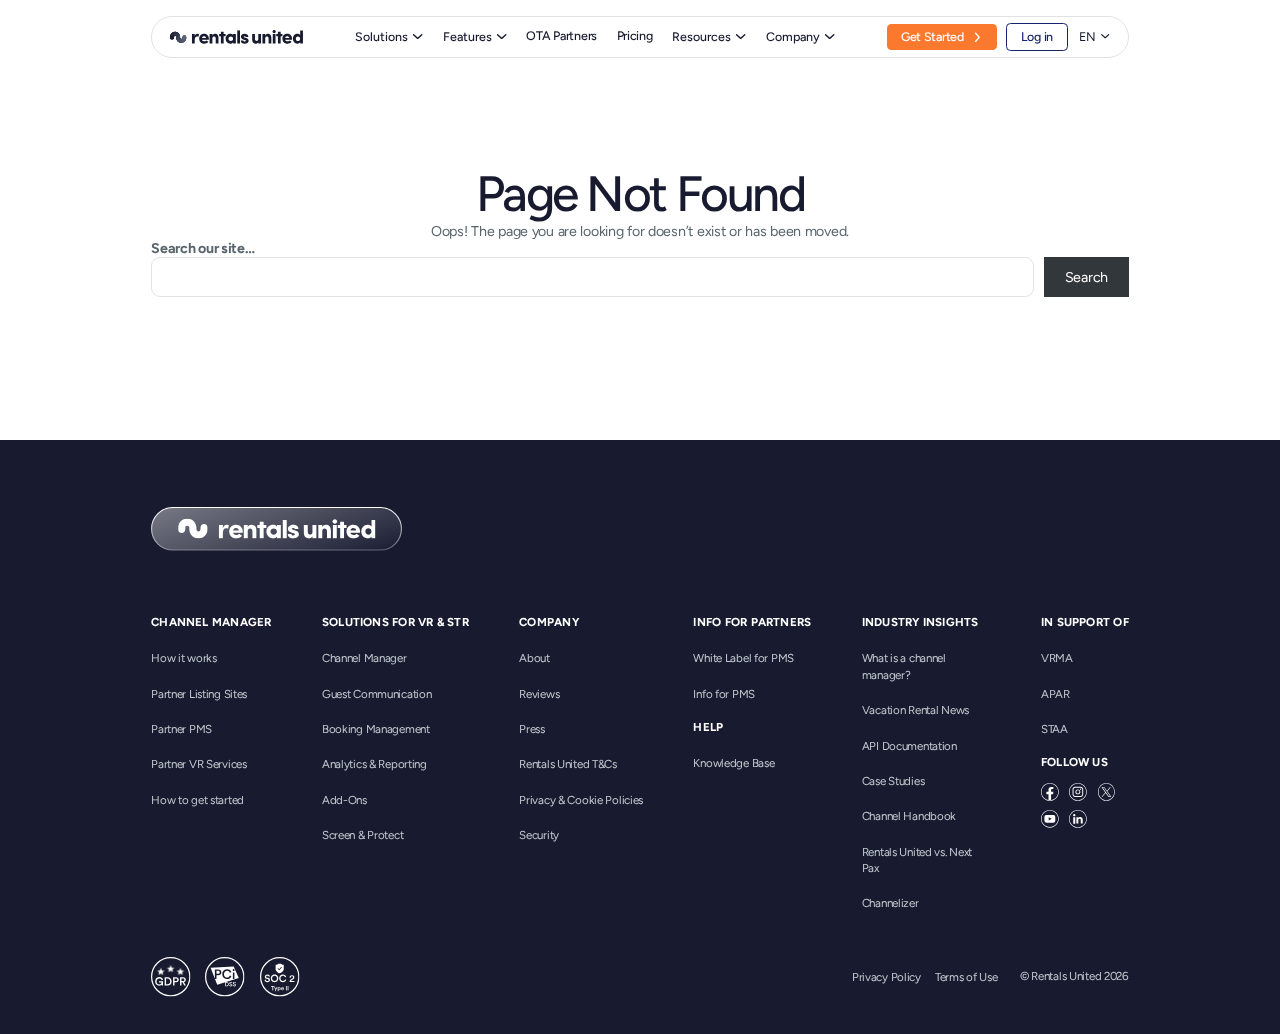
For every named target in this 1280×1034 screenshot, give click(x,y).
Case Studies (893, 781)
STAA (1054, 729)
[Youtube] (1050, 819)
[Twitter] (1107, 792)
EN (1087, 37)
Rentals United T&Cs (568, 764)
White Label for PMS (743, 658)
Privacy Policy (886, 977)
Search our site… (202, 248)
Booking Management (376, 729)
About (534, 658)
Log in (1037, 36)
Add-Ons (344, 800)
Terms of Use (966, 977)
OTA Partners (561, 35)
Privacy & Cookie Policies (581, 800)
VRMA (1057, 658)
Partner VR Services (199, 764)
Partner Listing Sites (199, 694)
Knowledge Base (733, 763)
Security (539, 835)
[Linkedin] (1078, 819)
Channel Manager (364, 658)
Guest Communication (377, 694)
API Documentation (909, 746)
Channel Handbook (909, 816)
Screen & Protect (362, 835)
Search (1086, 277)
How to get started (197, 800)
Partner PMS (181, 729)
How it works (184, 658)
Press (532, 729)
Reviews (539, 694)
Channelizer (890, 903)
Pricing (635, 35)
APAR (1055, 694)
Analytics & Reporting (374, 764)
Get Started (932, 36)
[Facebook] (1050, 792)
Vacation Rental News (915, 710)
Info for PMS (724, 694)
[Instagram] (1078, 792)
